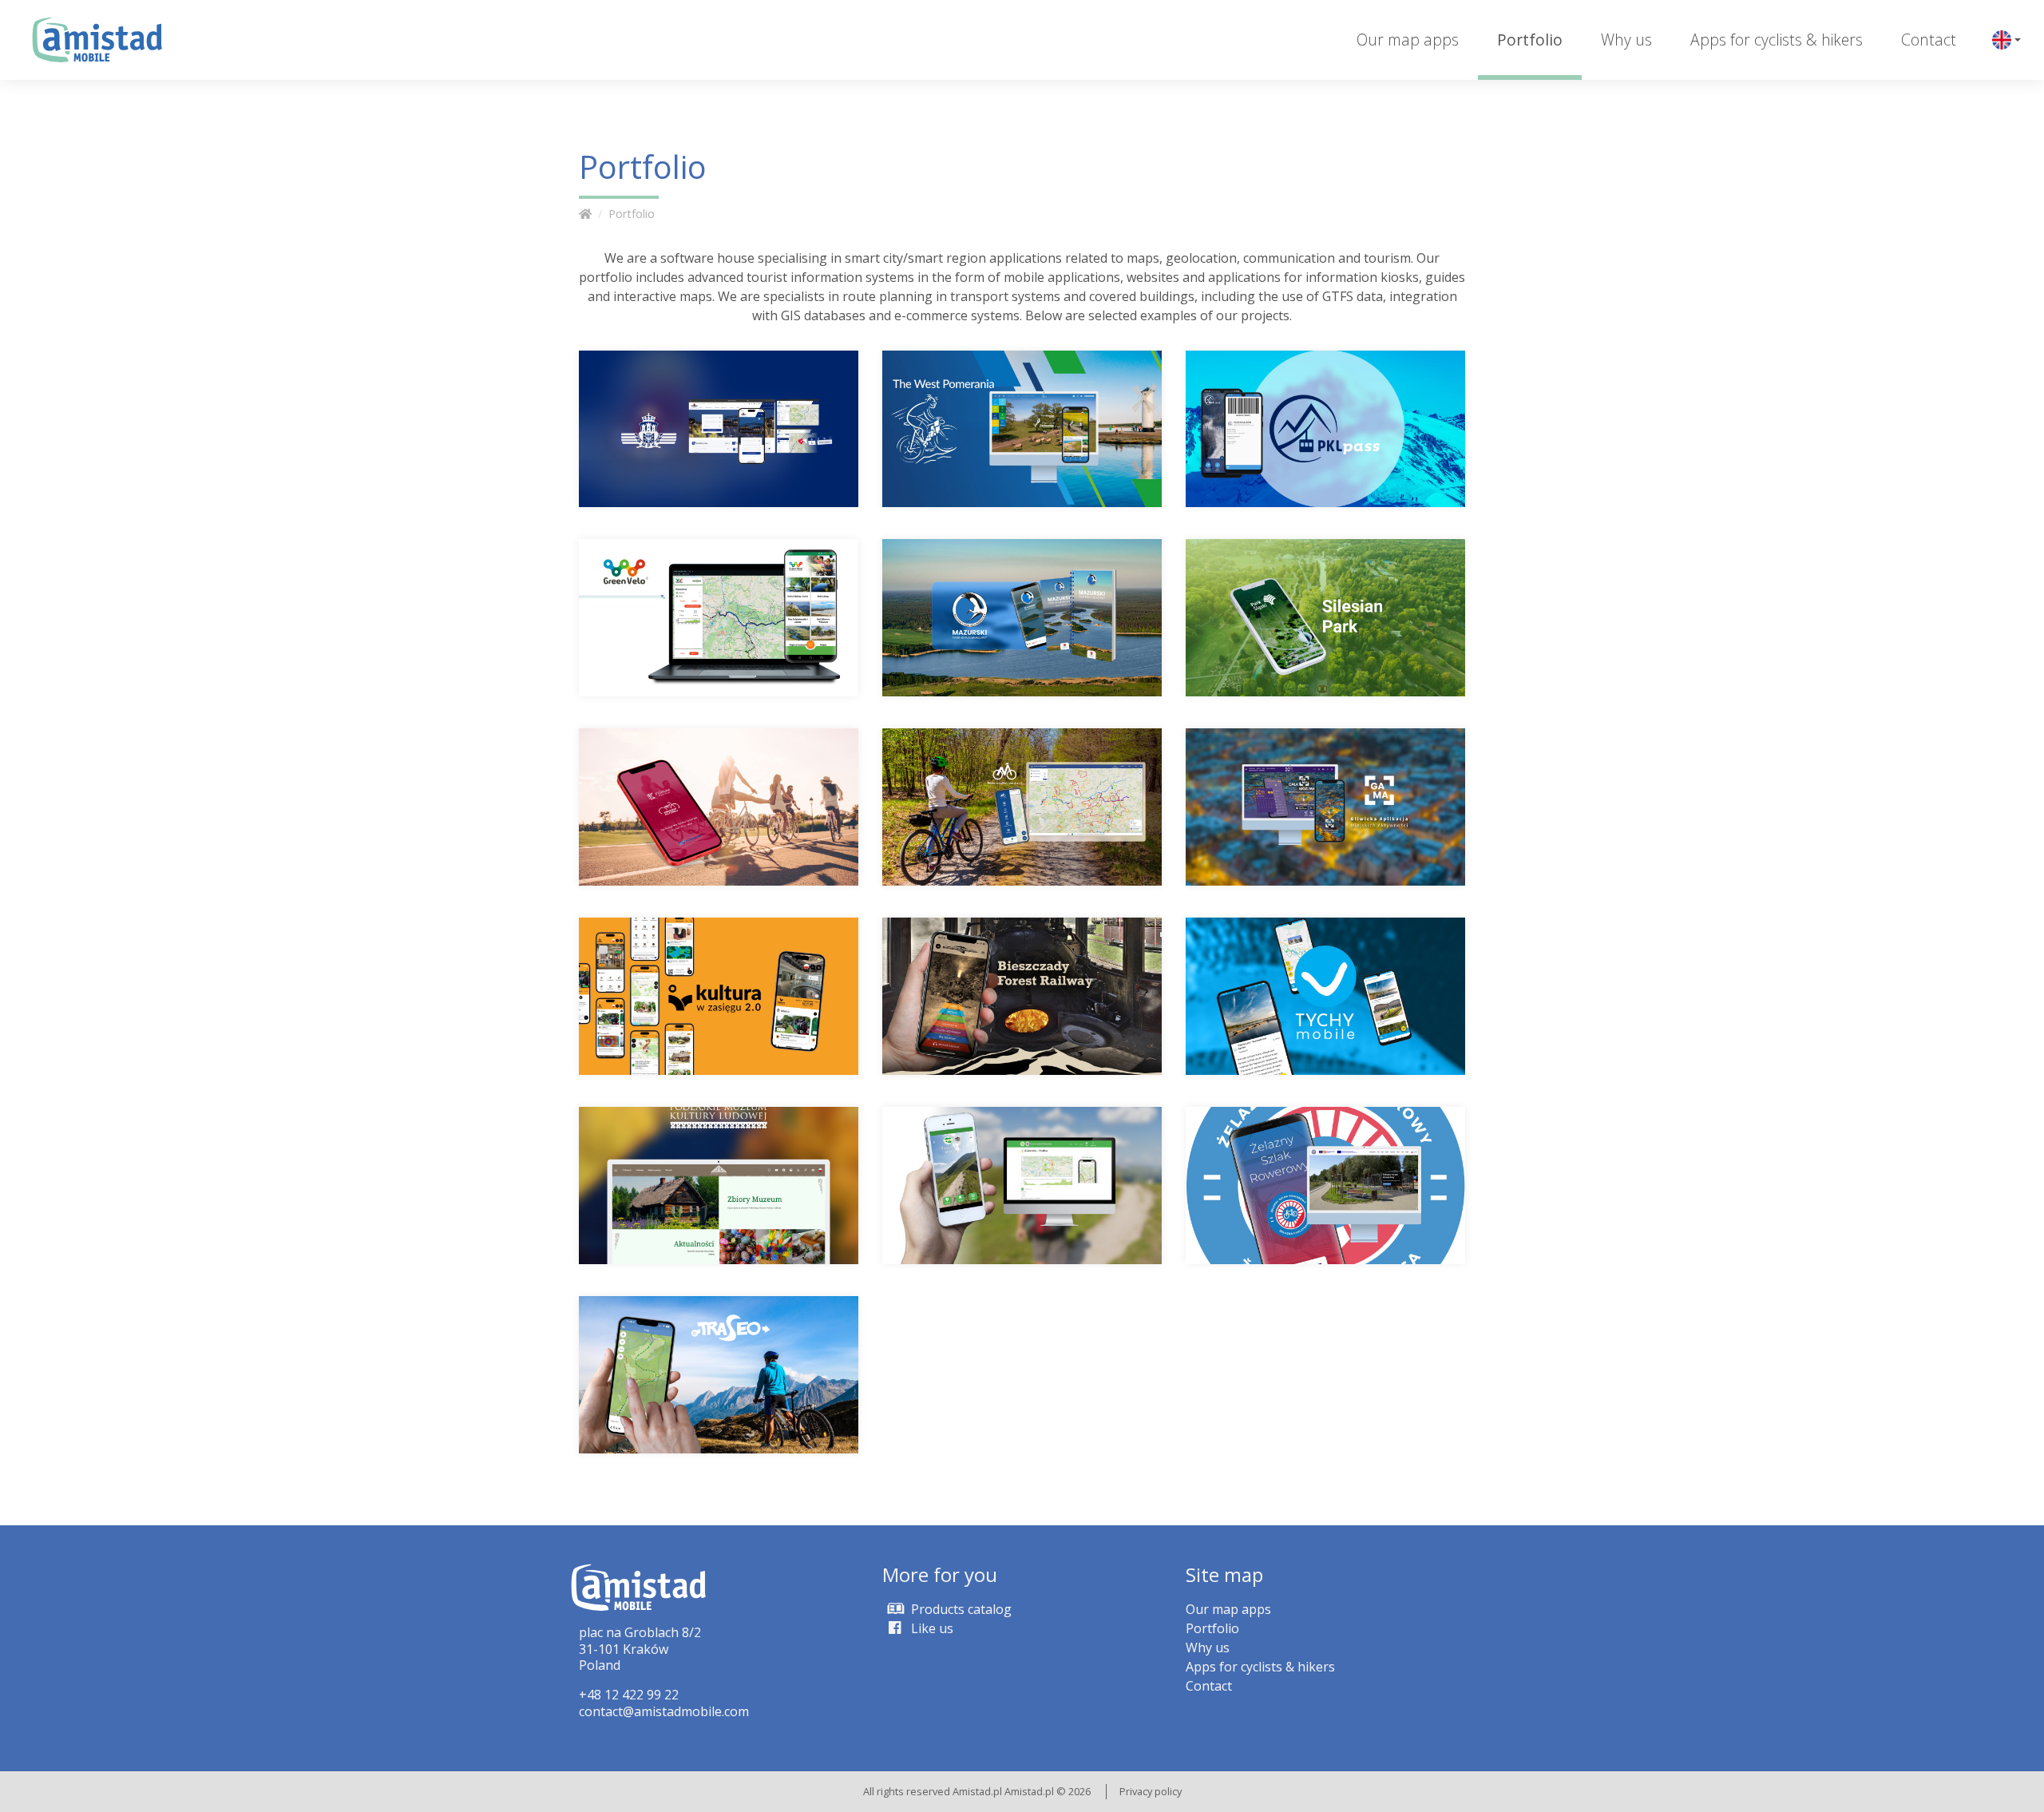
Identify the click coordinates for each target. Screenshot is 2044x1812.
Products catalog (960, 1609)
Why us (1626, 40)
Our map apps (1408, 40)
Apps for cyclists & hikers (1777, 40)
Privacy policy (1151, 1791)
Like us (931, 1628)
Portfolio (1530, 40)
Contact (1929, 40)
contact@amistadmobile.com (664, 1711)
